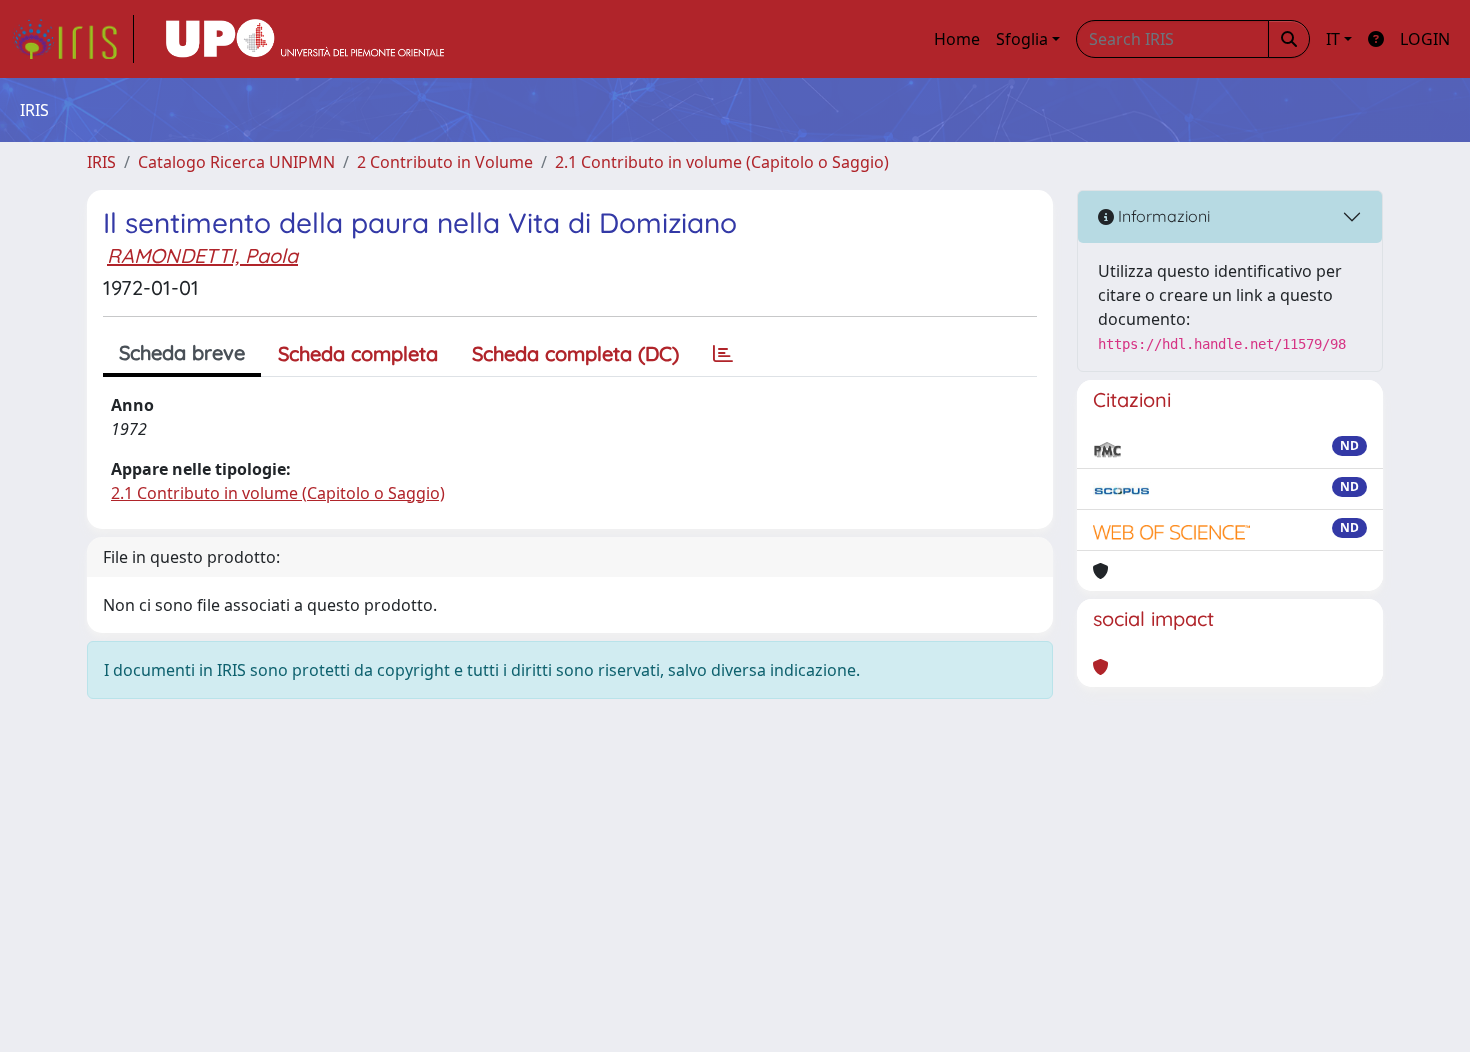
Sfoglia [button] (1022, 39)
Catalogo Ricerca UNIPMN (236, 162)
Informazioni (1162, 216)
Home (957, 39)
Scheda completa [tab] (358, 353)
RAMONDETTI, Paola (202, 255)
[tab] (723, 354)
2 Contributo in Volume (445, 162)
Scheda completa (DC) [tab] (575, 353)
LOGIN (1425, 39)
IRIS (101, 162)
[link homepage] (73, 39)
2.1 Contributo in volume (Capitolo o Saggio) (722, 162)
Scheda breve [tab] (182, 352)
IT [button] (1333, 39)
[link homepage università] (305, 39)
